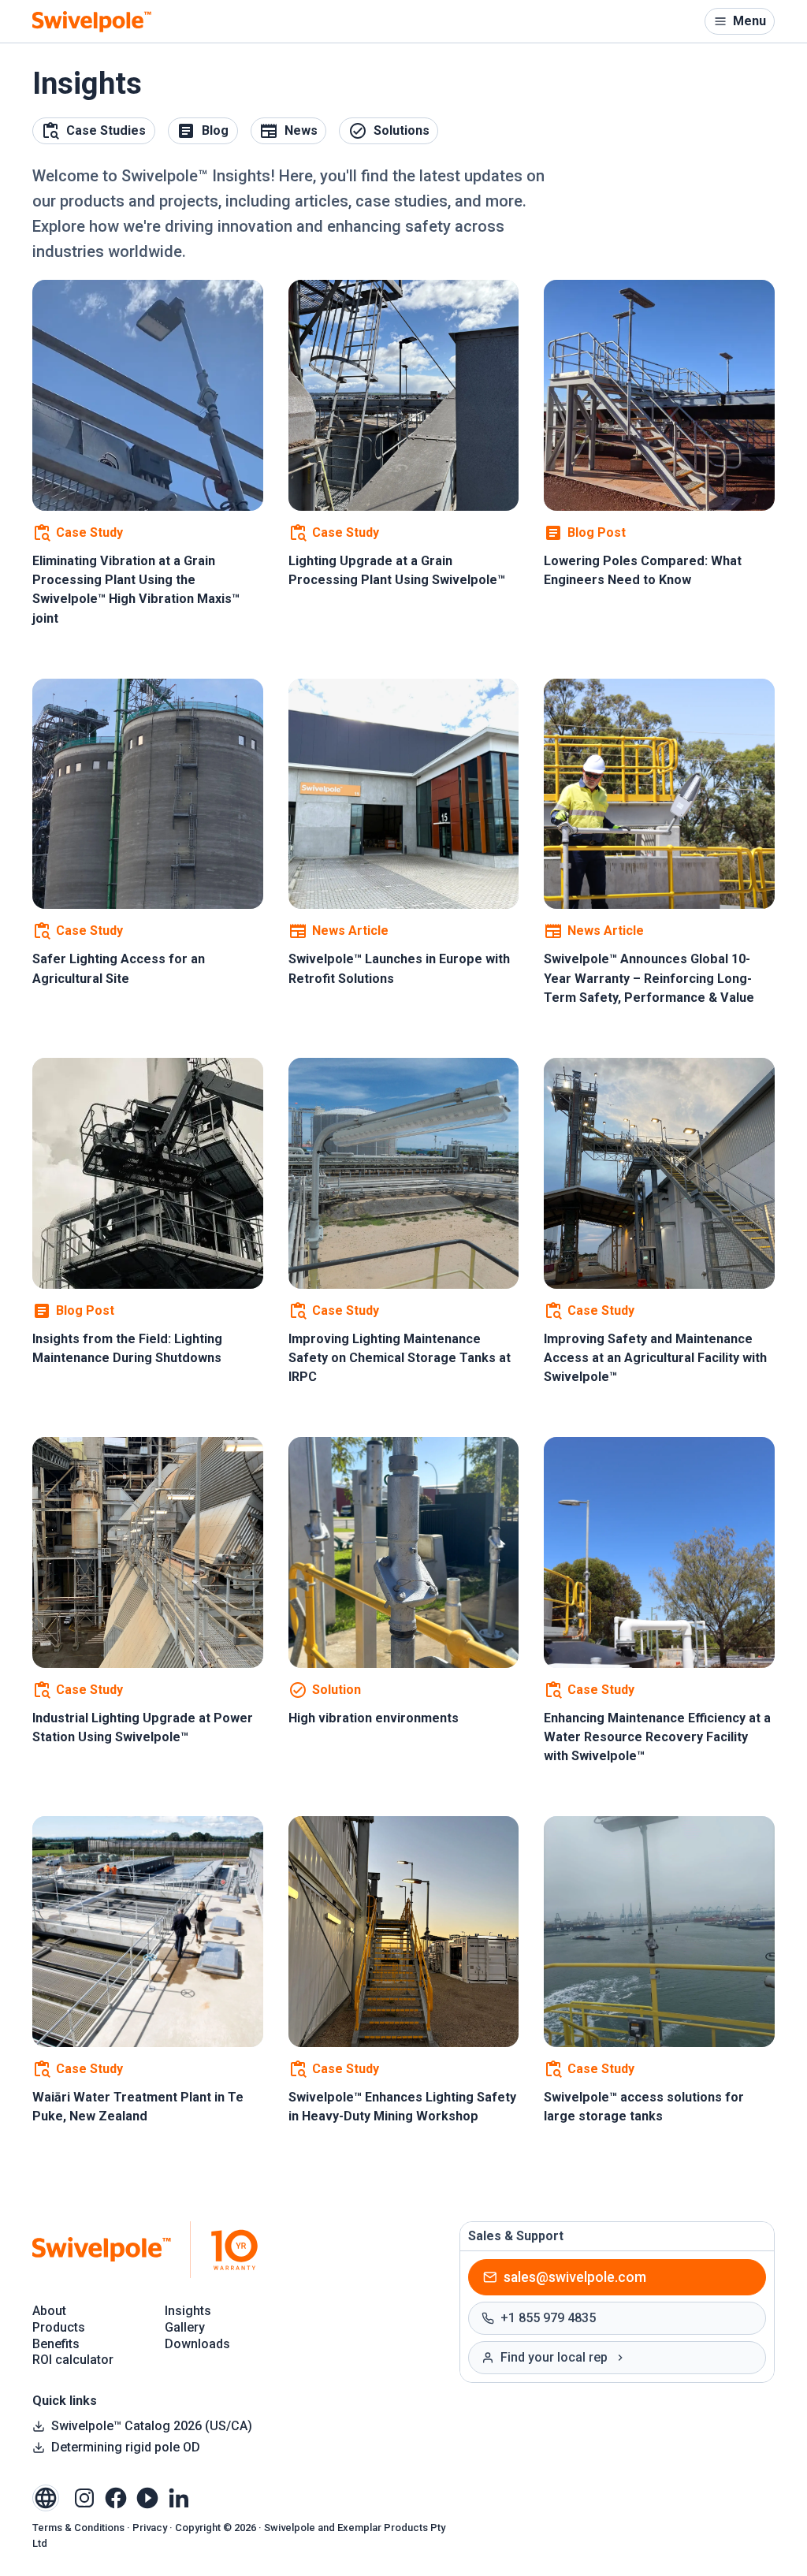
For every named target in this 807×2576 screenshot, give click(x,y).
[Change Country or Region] (46, 2498)
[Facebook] (116, 2497)
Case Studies (106, 130)
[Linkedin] (179, 2497)
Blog (215, 130)
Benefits (56, 2344)
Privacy (150, 2528)
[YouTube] (147, 2497)
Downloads (197, 2344)
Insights (188, 2311)
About (49, 2311)
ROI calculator (73, 2360)
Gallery (185, 2327)
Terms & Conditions (78, 2528)
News (301, 130)
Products (59, 2327)
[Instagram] (84, 2497)
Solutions (402, 130)
